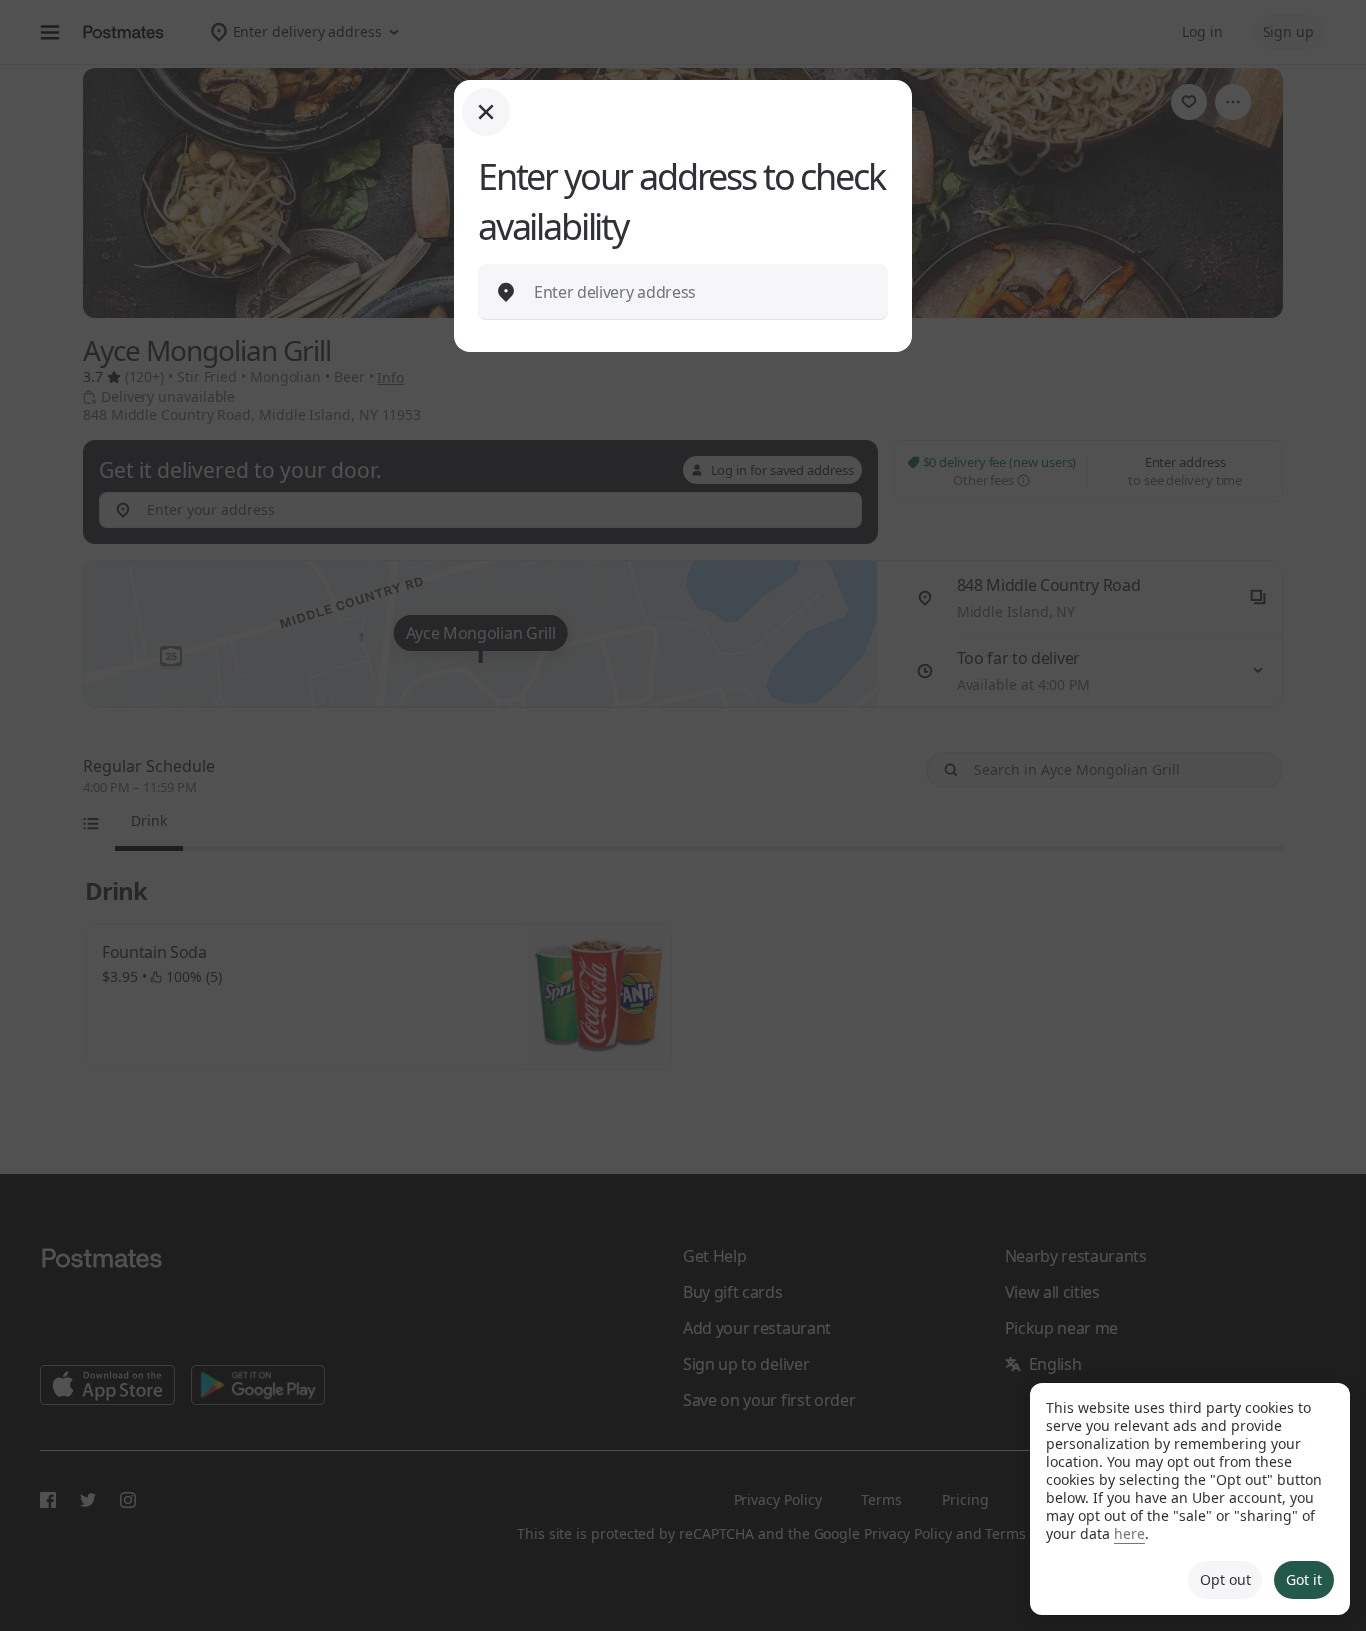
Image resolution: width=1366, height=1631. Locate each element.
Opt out (1225, 1579)
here (1129, 1533)
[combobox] (699, 292)
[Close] (486, 112)
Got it (1304, 1579)
